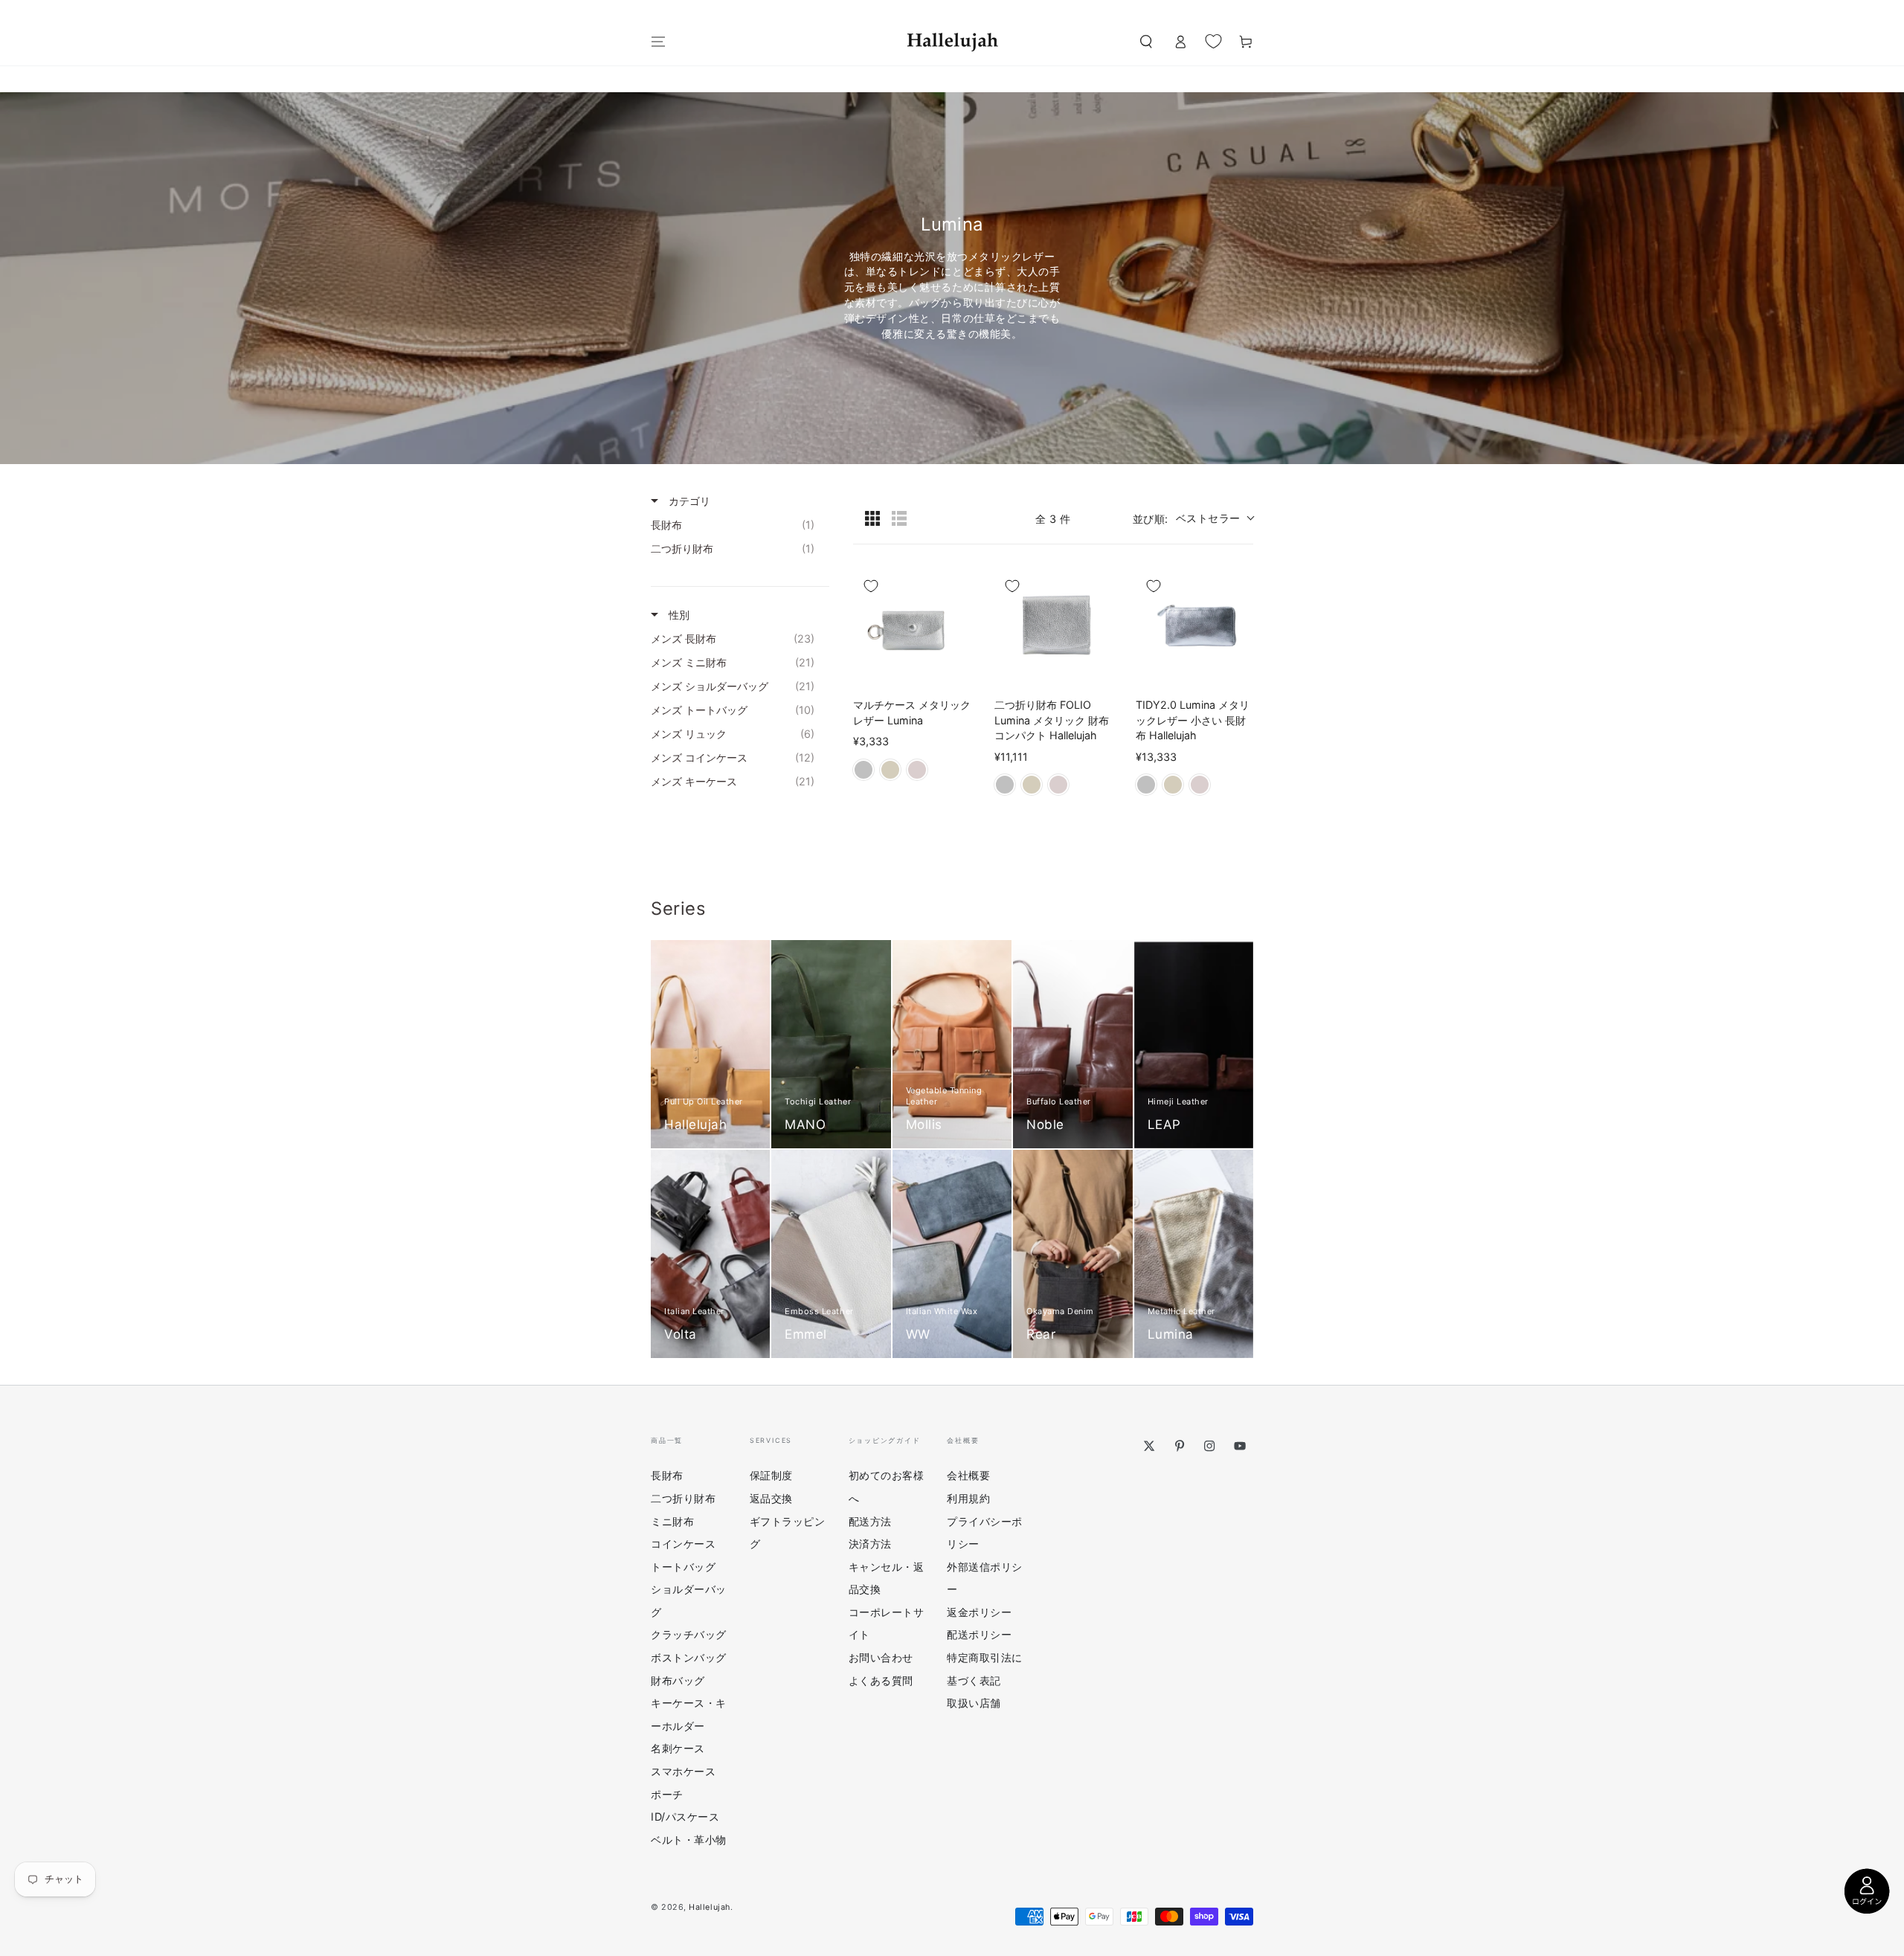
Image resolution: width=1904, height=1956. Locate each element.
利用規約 (968, 1498)
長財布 (667, 1475)
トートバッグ (683, 1567)
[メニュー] (659, 42)
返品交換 (771, 1498)
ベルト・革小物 (689, 1840)
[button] (1146, 42)
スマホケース (683, 1771)
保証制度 (771, 1475)
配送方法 (870, 1521)
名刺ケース (678, 1748)
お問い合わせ (881, 1657)
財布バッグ (678, 1680)
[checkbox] (736, 525)
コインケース (683, 1544)
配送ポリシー (979, 1634)
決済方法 (870, 1544)
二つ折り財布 (683, 1498)
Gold (890, 770)
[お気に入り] (1213, 41)
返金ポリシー (979, 1612)
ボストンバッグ (689, 1657)
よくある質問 (881, 1680)
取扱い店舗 (974, 1703)
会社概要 (968, 1475)
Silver (863, 770)
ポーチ (667, 1794)
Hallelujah (709, 1907)
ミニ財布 (672, 1521)
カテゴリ (688, 501)
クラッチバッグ (689, 1634)
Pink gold (917, 770)
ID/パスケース (685, 1817)
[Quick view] (956, 671)
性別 (678, 615)
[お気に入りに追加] (871, 586)
